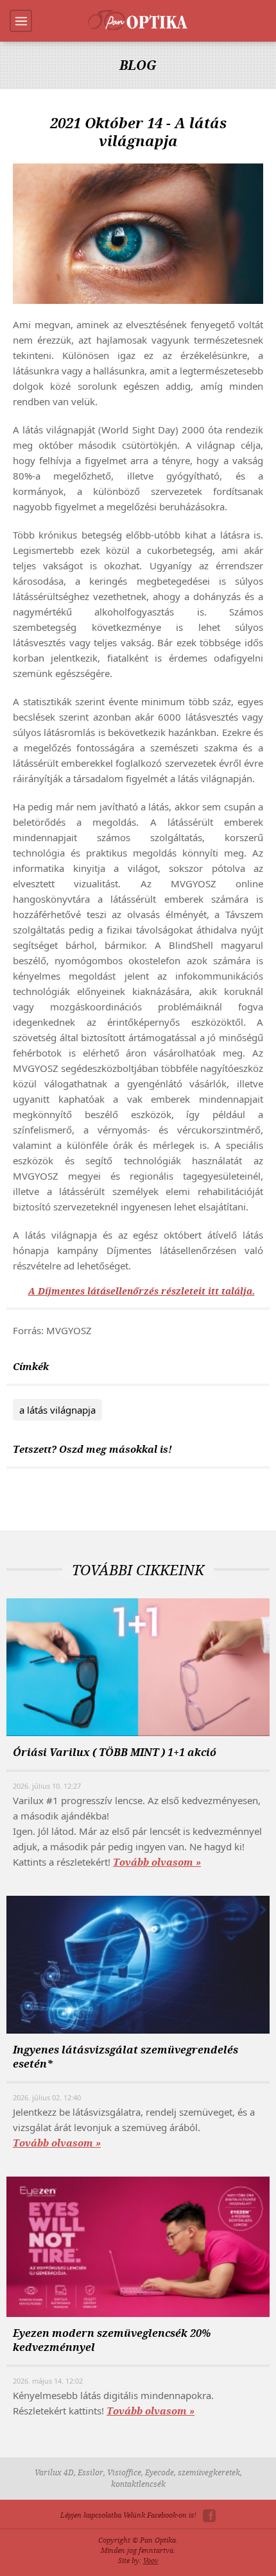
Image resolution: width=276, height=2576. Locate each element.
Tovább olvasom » (157, 1862)
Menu (21, 21)
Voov (151, 2561)
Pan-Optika (138, 20)
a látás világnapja (57, 1410)
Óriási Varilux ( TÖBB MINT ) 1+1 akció (115, 1752)
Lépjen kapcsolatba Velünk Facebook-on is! (128, 2515)
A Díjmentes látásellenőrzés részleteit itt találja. (142, 1292)
